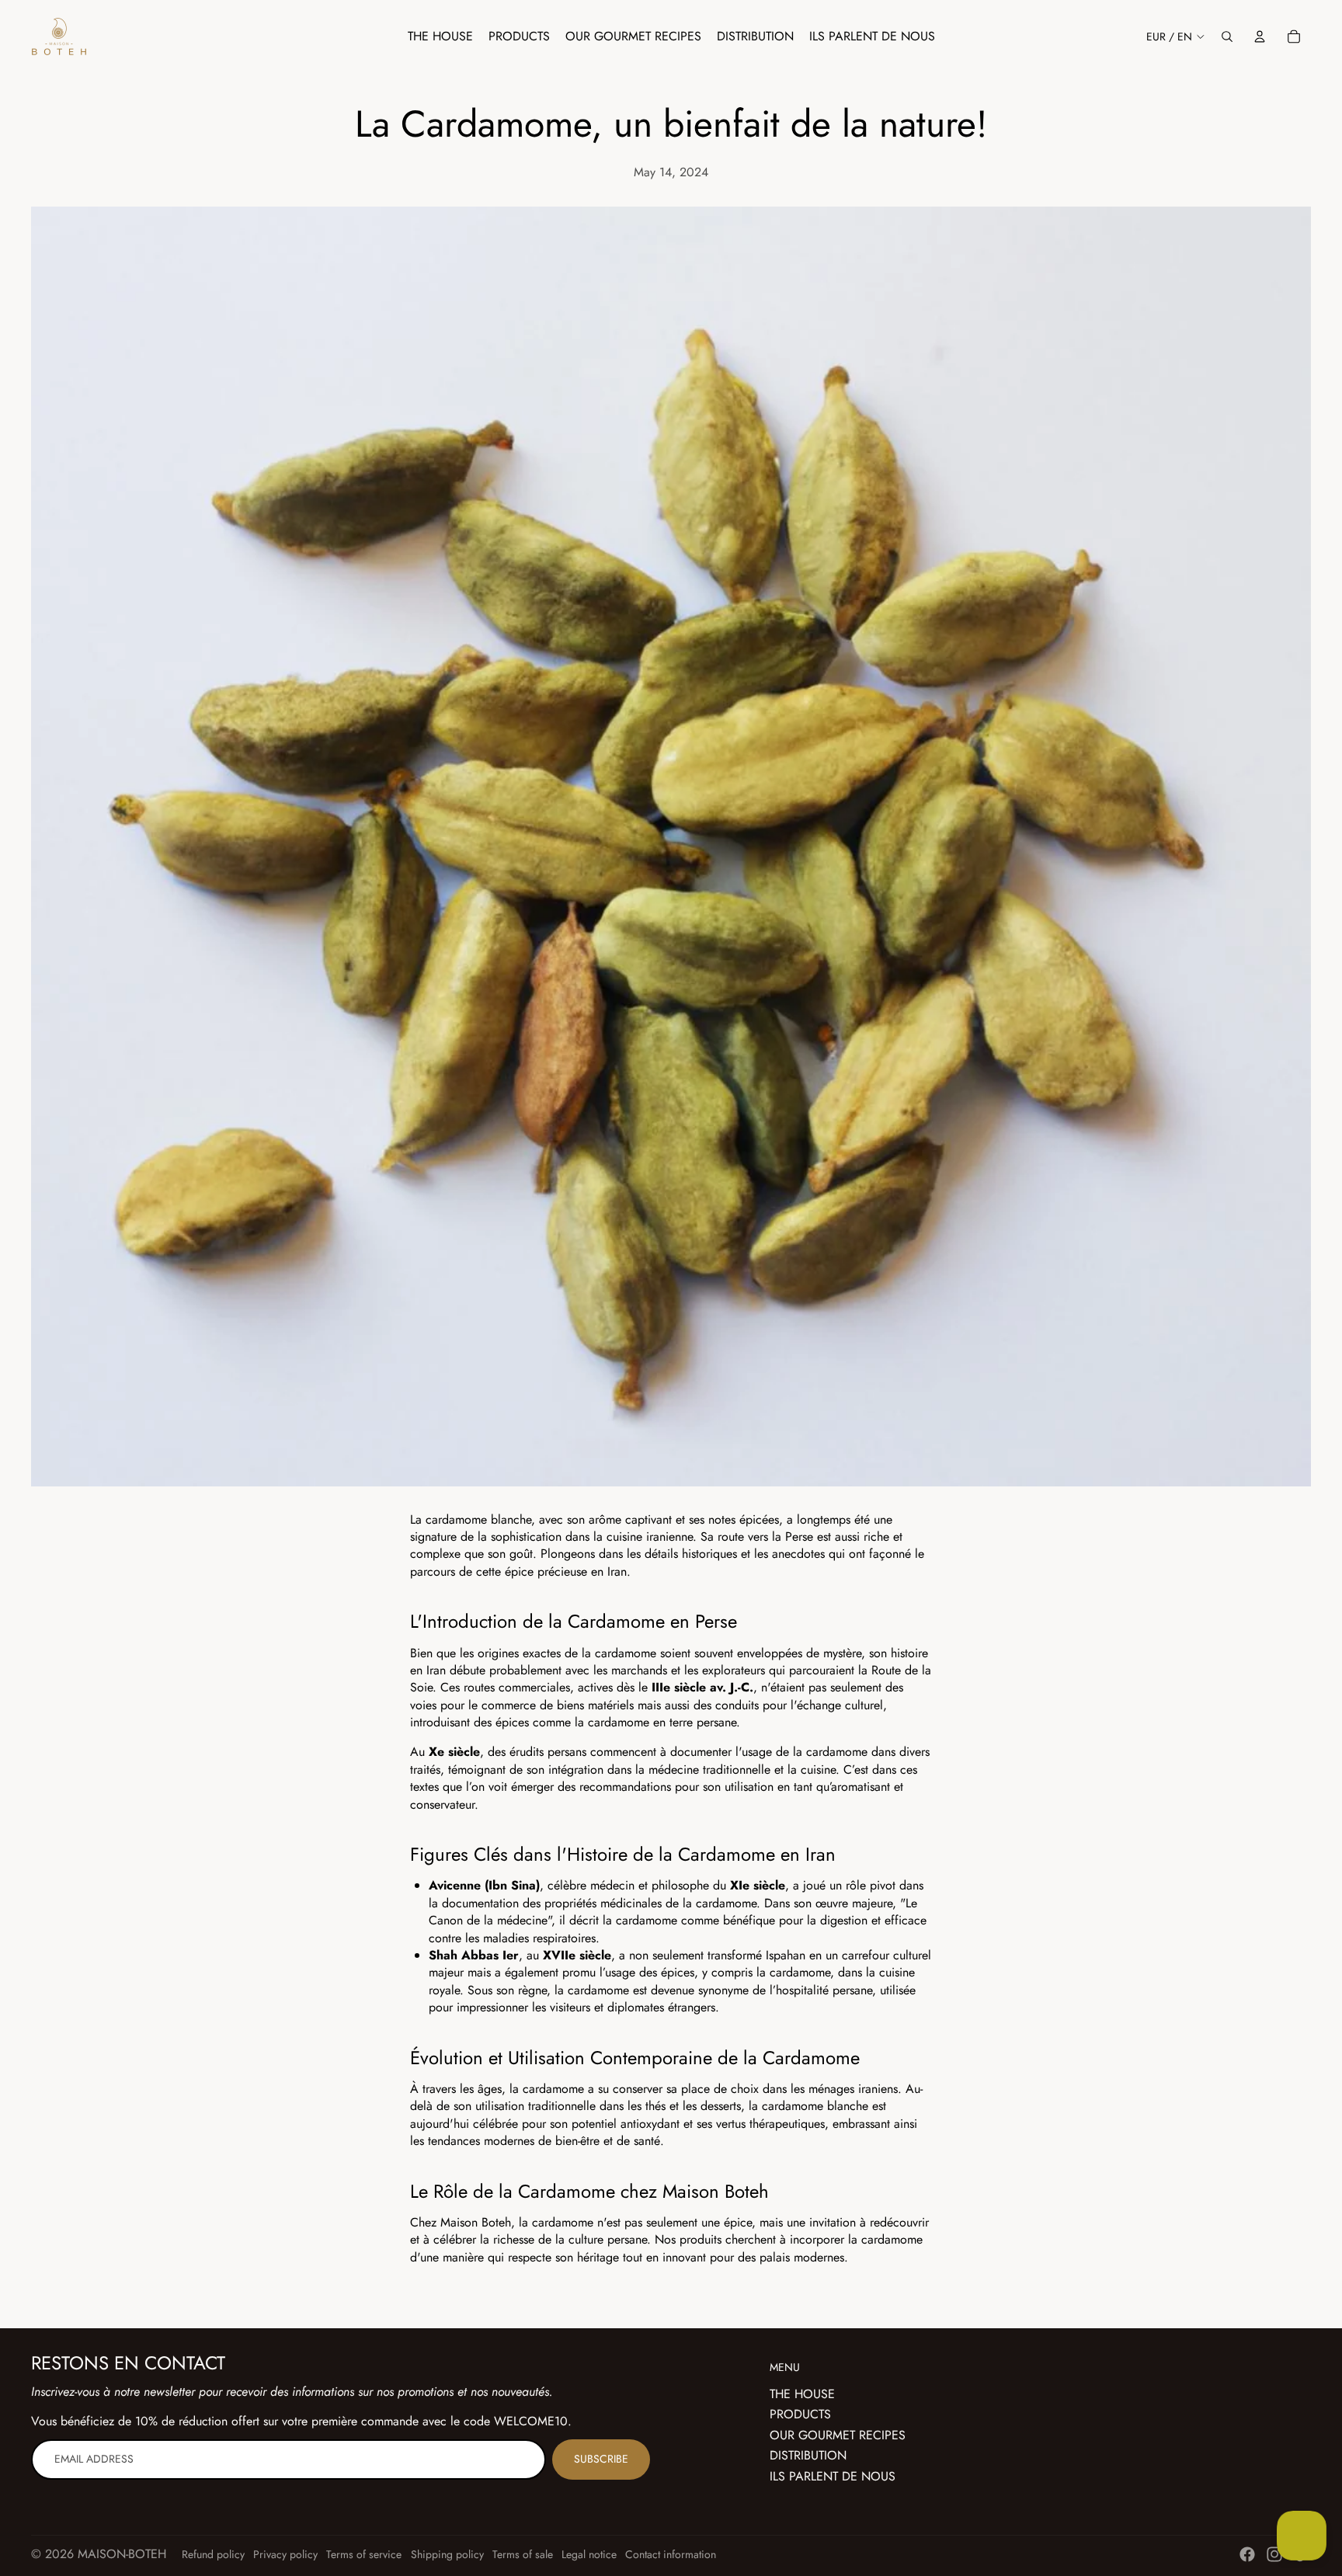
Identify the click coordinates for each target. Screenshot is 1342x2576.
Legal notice (589, 2554)
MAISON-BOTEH (122, 2554)
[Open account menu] (1260, 37)
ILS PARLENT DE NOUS (833, 2476)
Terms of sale (523, 2554)
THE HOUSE (802, 2394)
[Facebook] (1247, 2554)
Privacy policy (285, 2554)
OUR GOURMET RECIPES (838, 2435)
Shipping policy (447, 2554)
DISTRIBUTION (808, 2455)
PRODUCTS (800, 2414)
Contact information (671, 2554)
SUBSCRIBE (601, 2459)
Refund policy (213, 2554)
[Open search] (1227, 37)
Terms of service (364, 2554)
